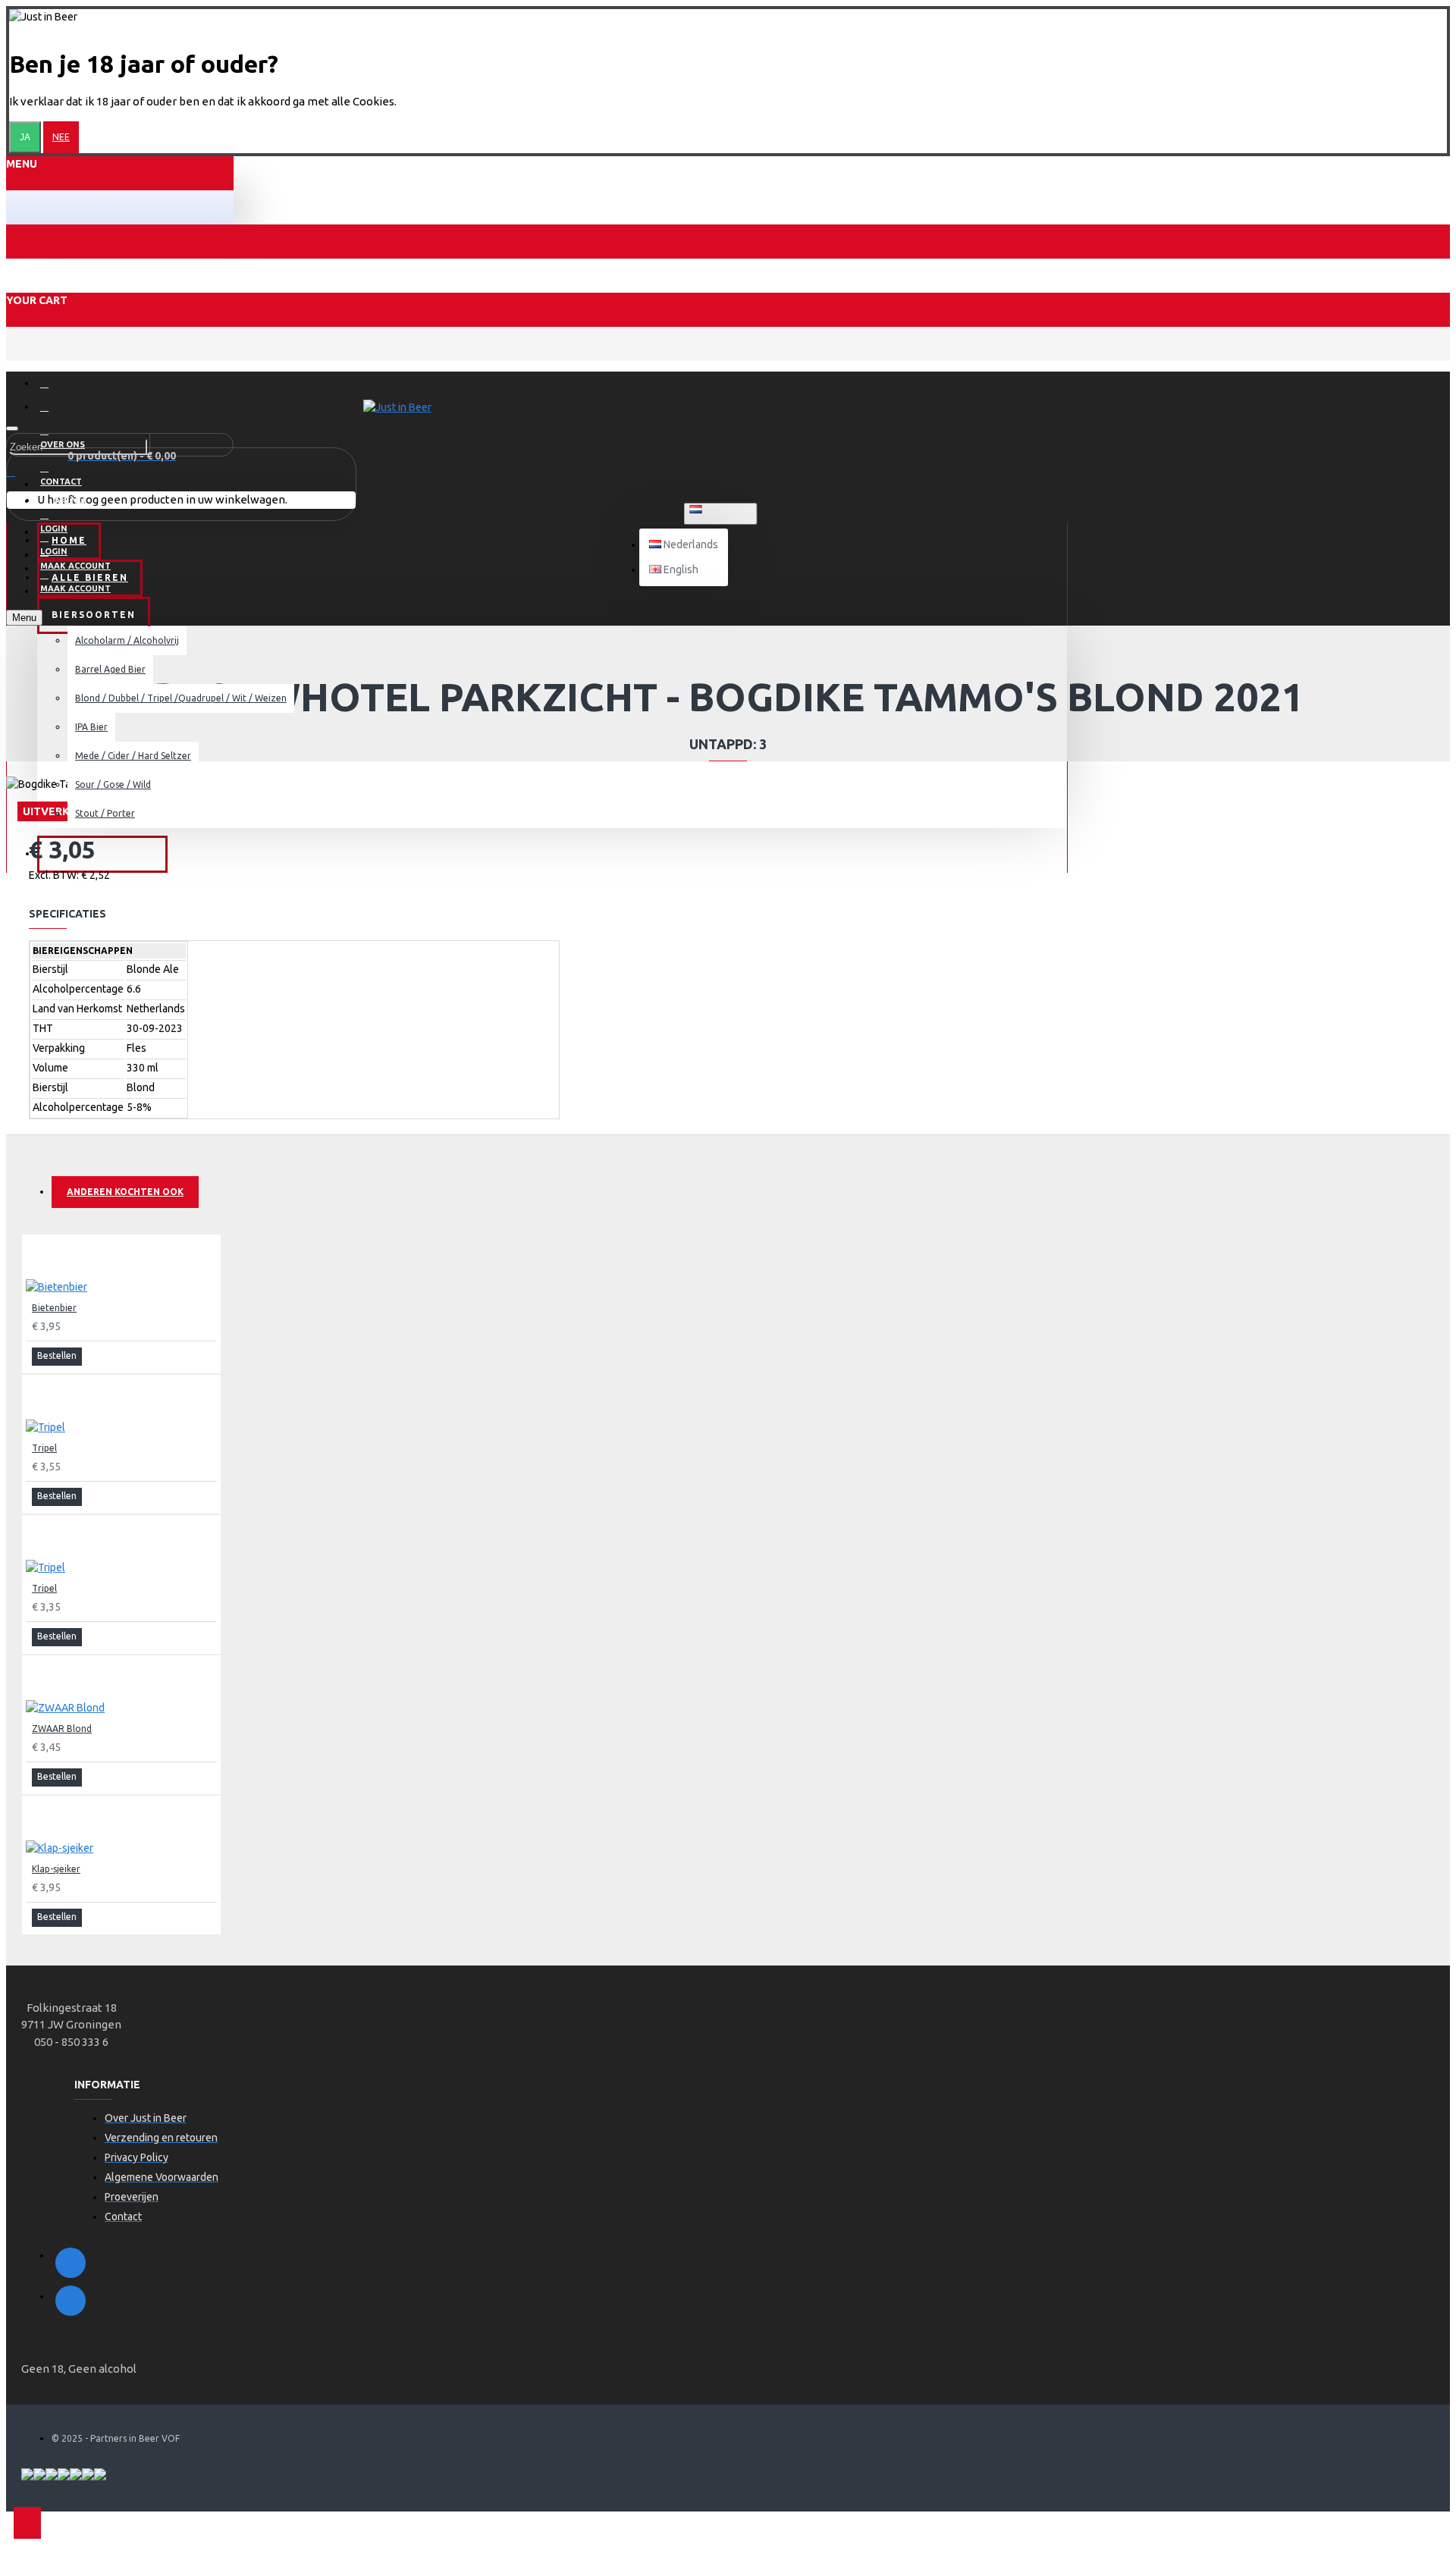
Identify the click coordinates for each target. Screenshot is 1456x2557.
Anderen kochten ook (125, 1192)
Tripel (44, 1448)
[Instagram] (71, 2301)
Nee (61, 137)
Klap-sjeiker (56, 1869)
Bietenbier (54, 1308)
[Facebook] (71, 2263)
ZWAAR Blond (62, 1729)
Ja (25, 137)
